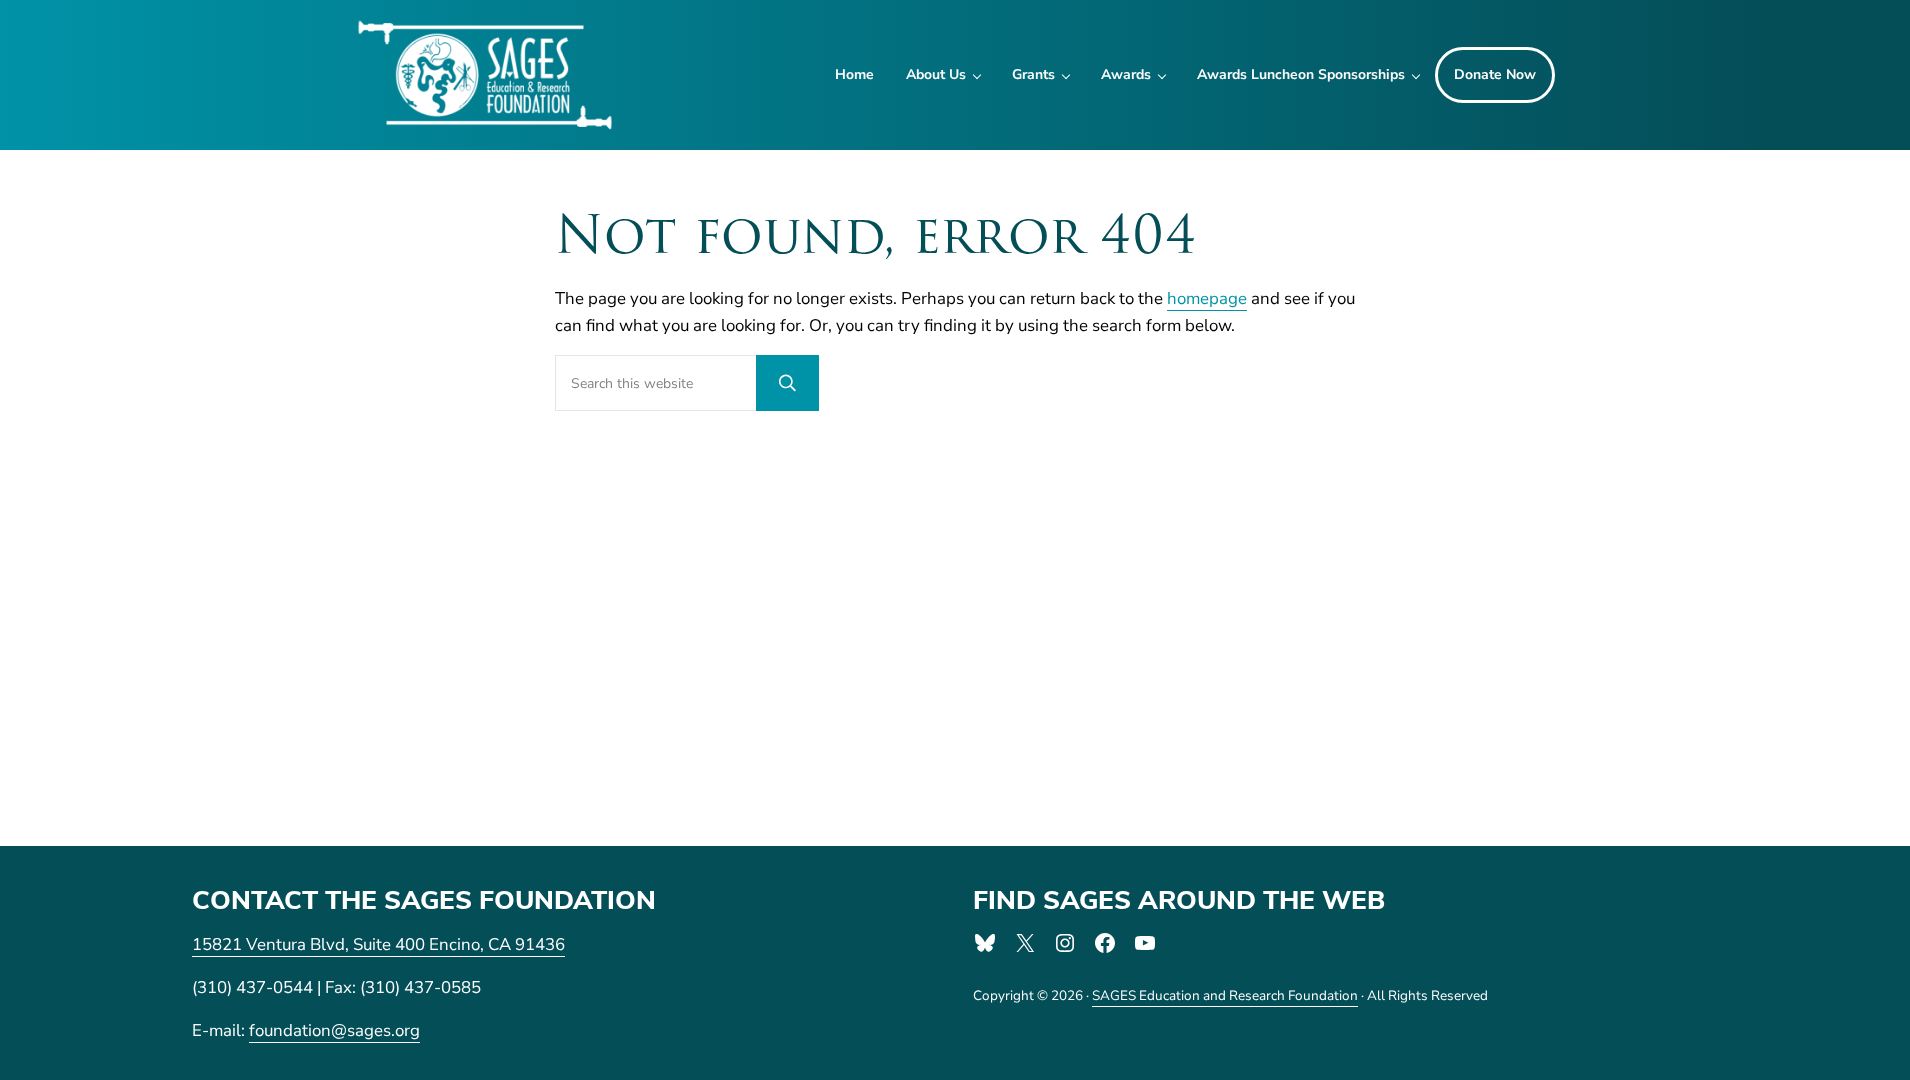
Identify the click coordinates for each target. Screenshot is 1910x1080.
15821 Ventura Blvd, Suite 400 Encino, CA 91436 (378, 944)
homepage (1207, 298)
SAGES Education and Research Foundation (1225, 995)
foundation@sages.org (334, 1030)
